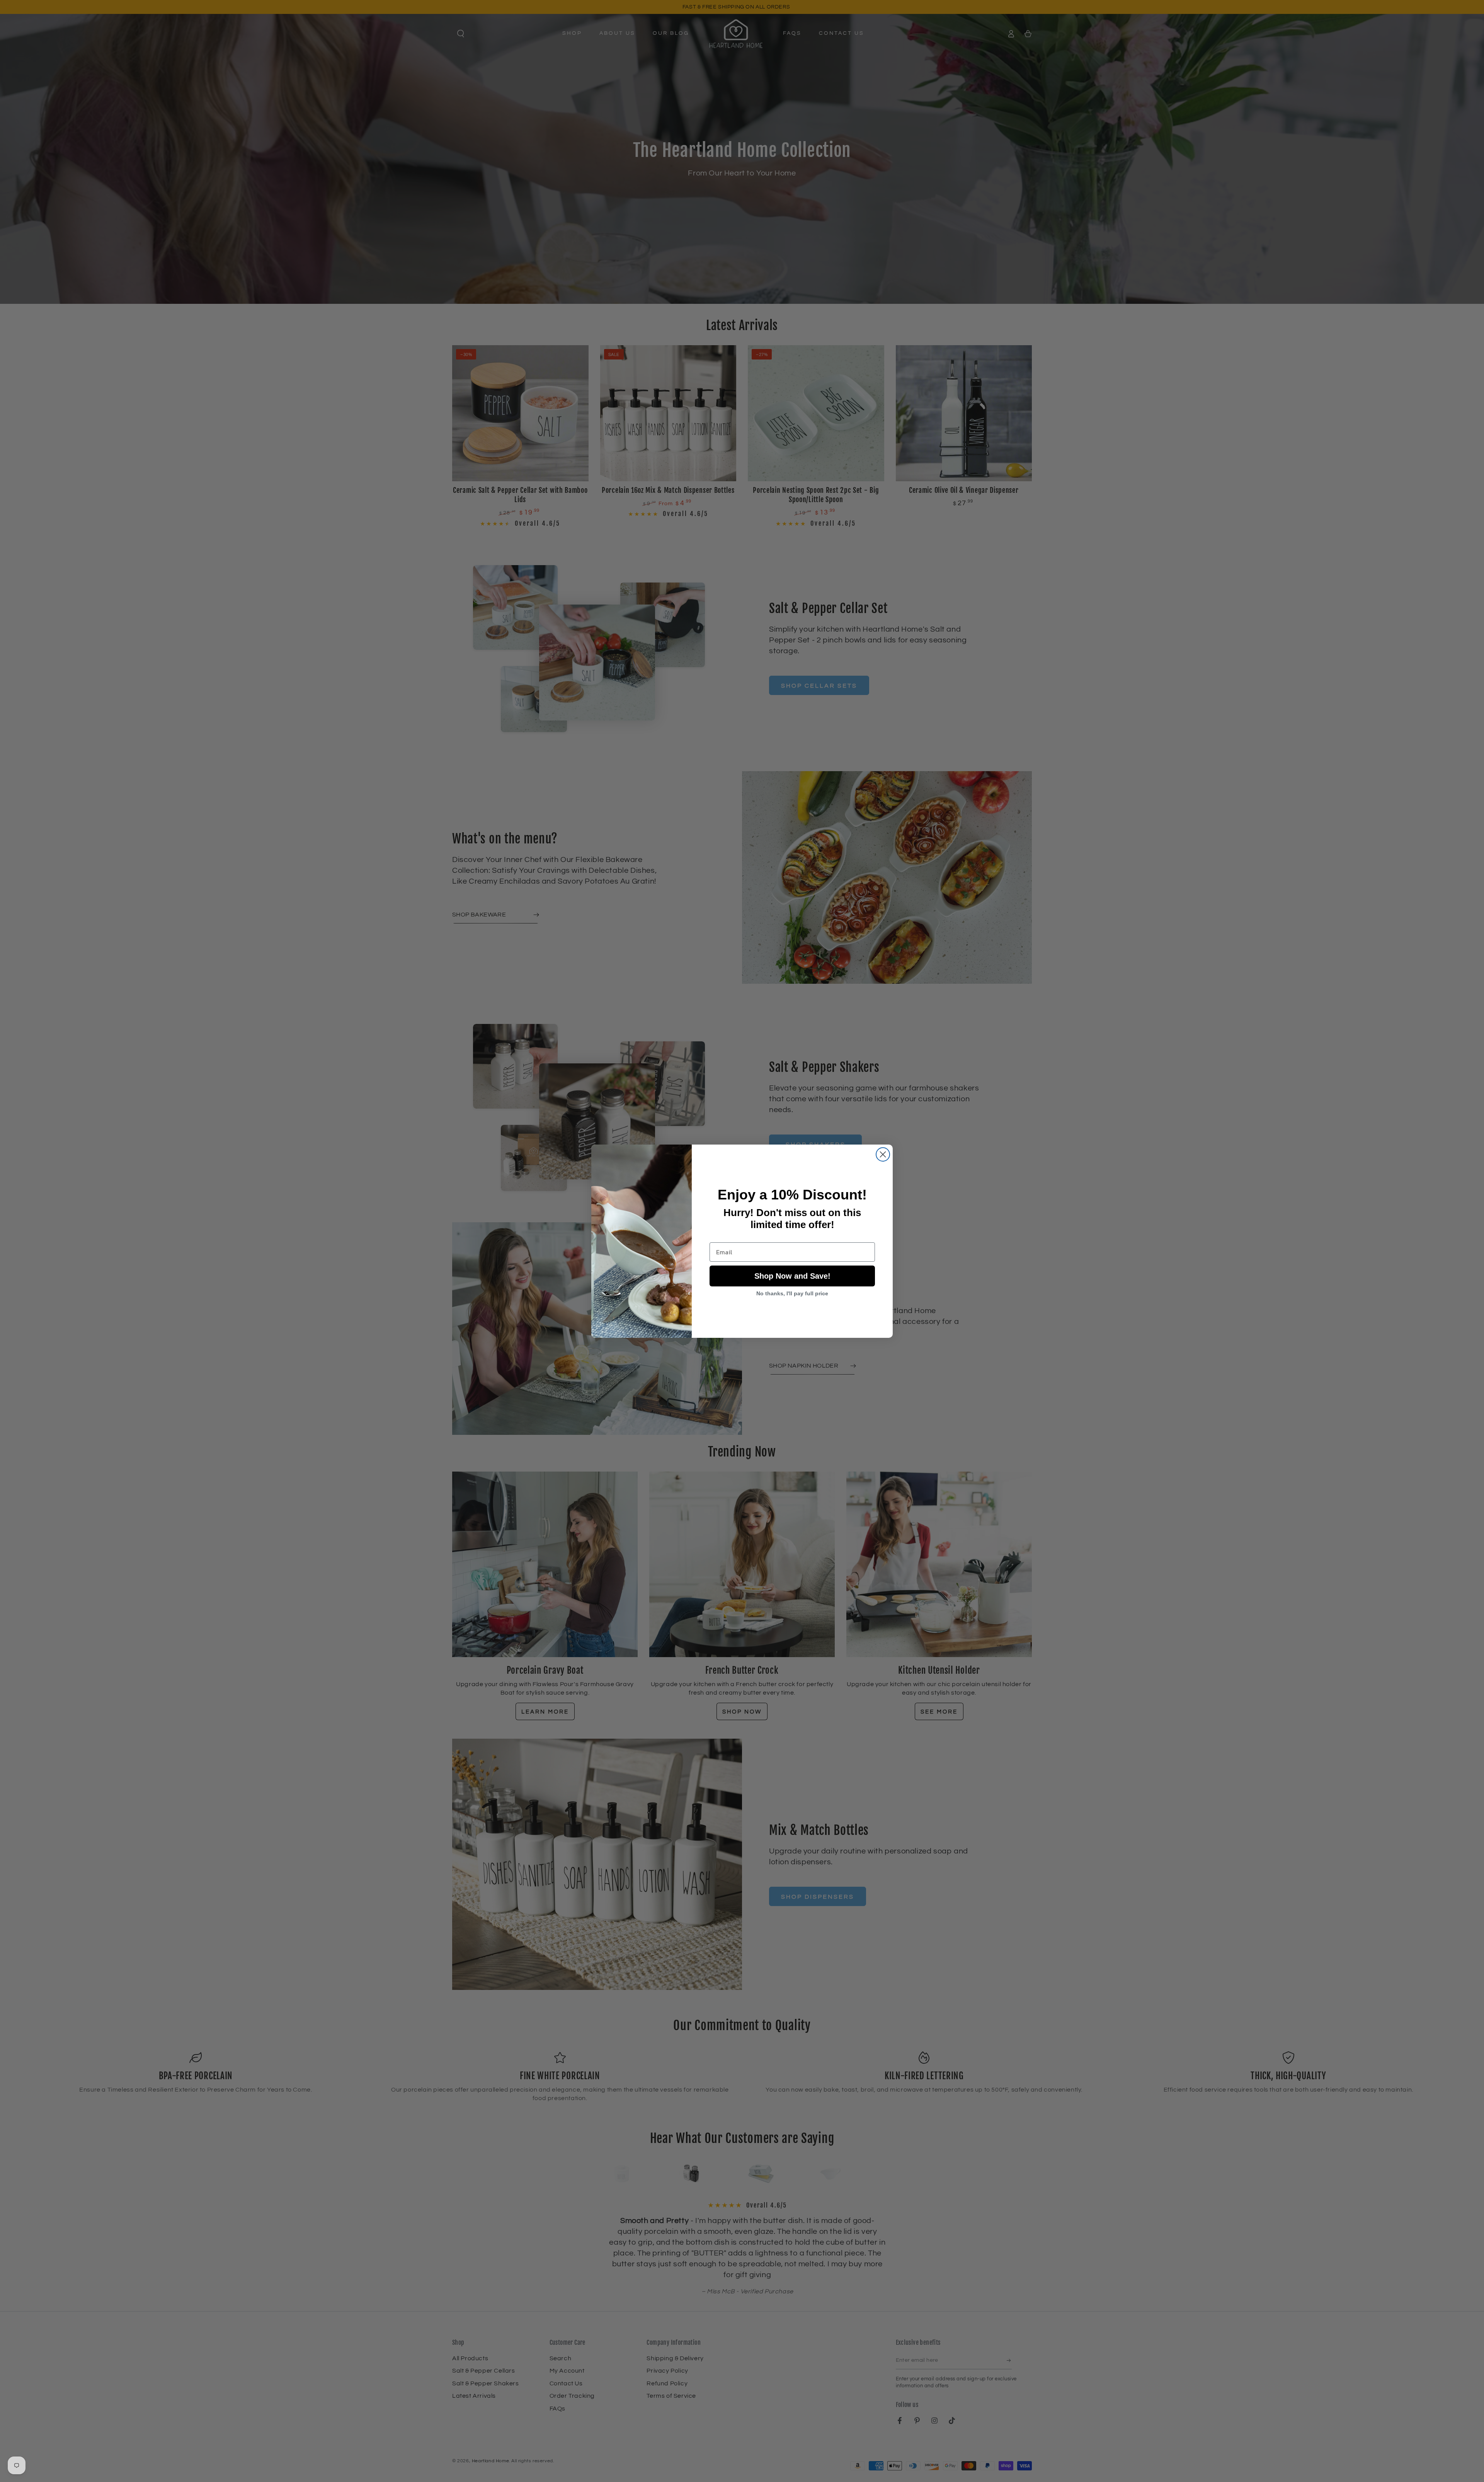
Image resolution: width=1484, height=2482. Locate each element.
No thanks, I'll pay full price (792, 1293)
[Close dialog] (883, 1154)
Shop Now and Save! (792, 1276)
